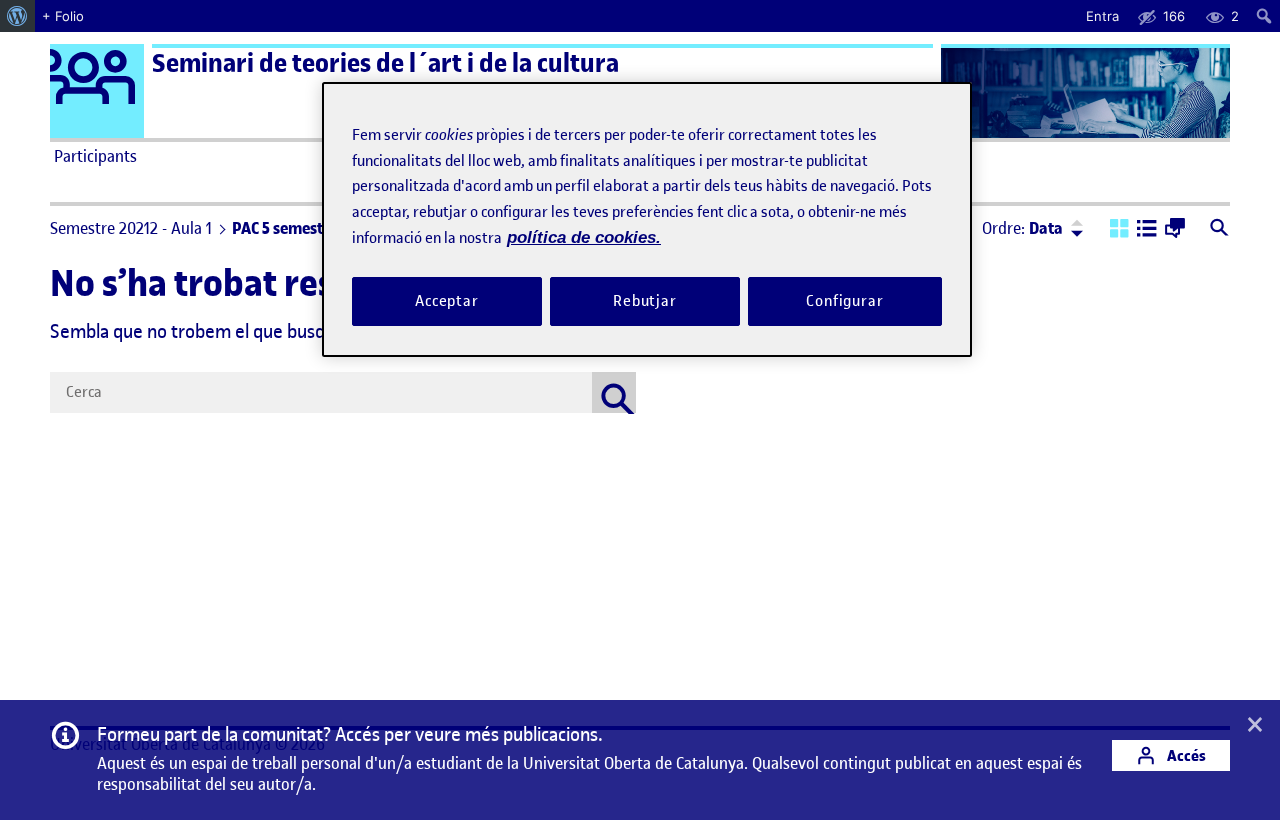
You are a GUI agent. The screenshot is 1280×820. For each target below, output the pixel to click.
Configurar (845, 301)
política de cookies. (584, 237)
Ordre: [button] (1022, 228)
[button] (1119, 230)
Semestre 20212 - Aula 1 (131, 228)
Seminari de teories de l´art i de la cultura (385, 63)
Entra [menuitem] (1102, 16)
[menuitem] (17, 16)
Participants (95, 156)
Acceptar (447, 301)
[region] (647, 219)
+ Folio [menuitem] (63, 16)
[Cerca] (614, 393)
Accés (1185, 755)
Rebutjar (645, 301)
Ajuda (866, 156)
